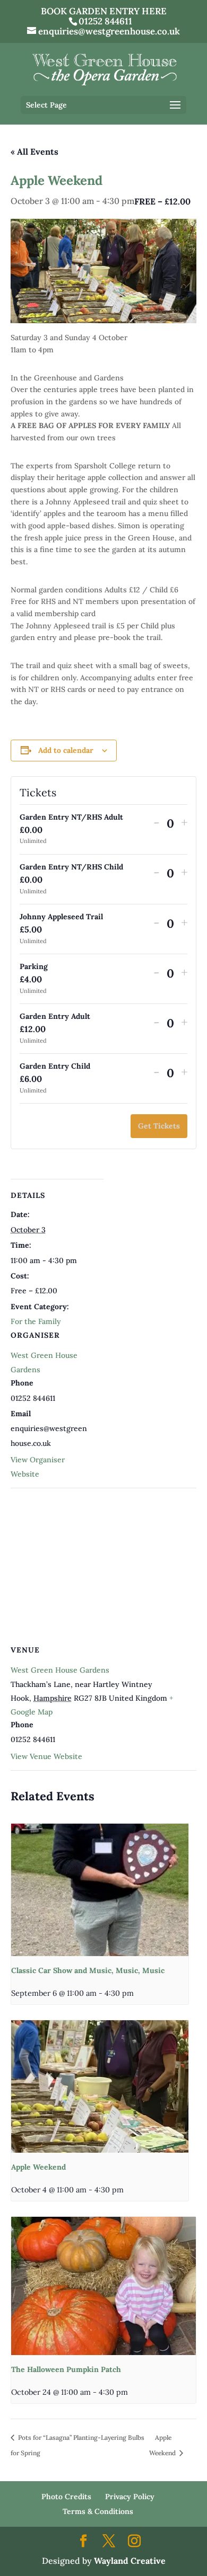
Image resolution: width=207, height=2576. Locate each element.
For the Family (36, 1321)
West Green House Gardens (60, 1670)
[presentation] (100, 1890)
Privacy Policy (130, 2497)
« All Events (34, 152)
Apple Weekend (38, 2167)
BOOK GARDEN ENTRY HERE (104, 11)
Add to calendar (66, 750)
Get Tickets (159, 1126)
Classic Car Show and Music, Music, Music (88, 1970)
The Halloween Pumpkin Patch (66, 2369)
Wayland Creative (130, 2561)
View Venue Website (46, 1756)
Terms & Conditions (98, 2511)
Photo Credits (66, 2497)
